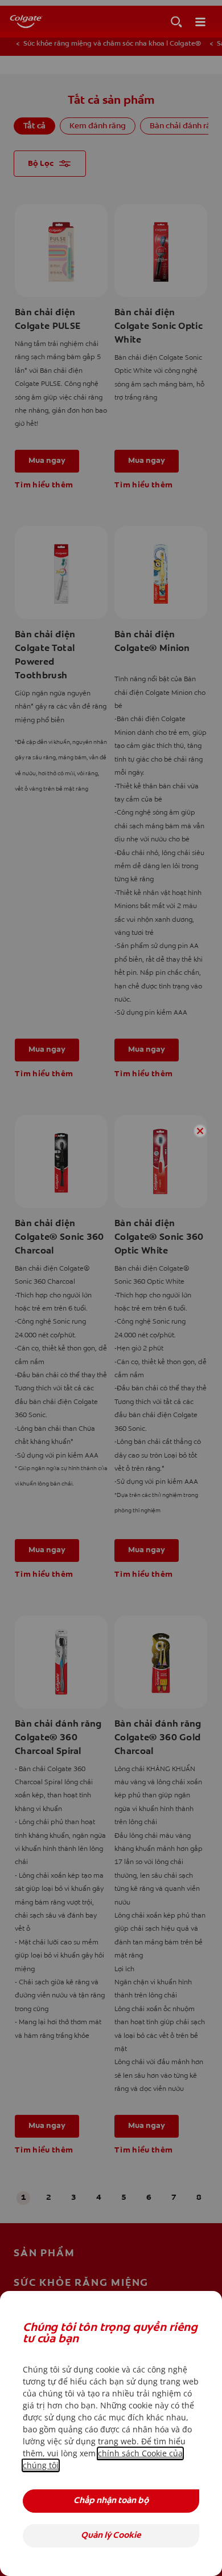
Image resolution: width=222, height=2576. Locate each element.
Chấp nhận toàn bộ (111, 2501)
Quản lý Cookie (111, 2536)
